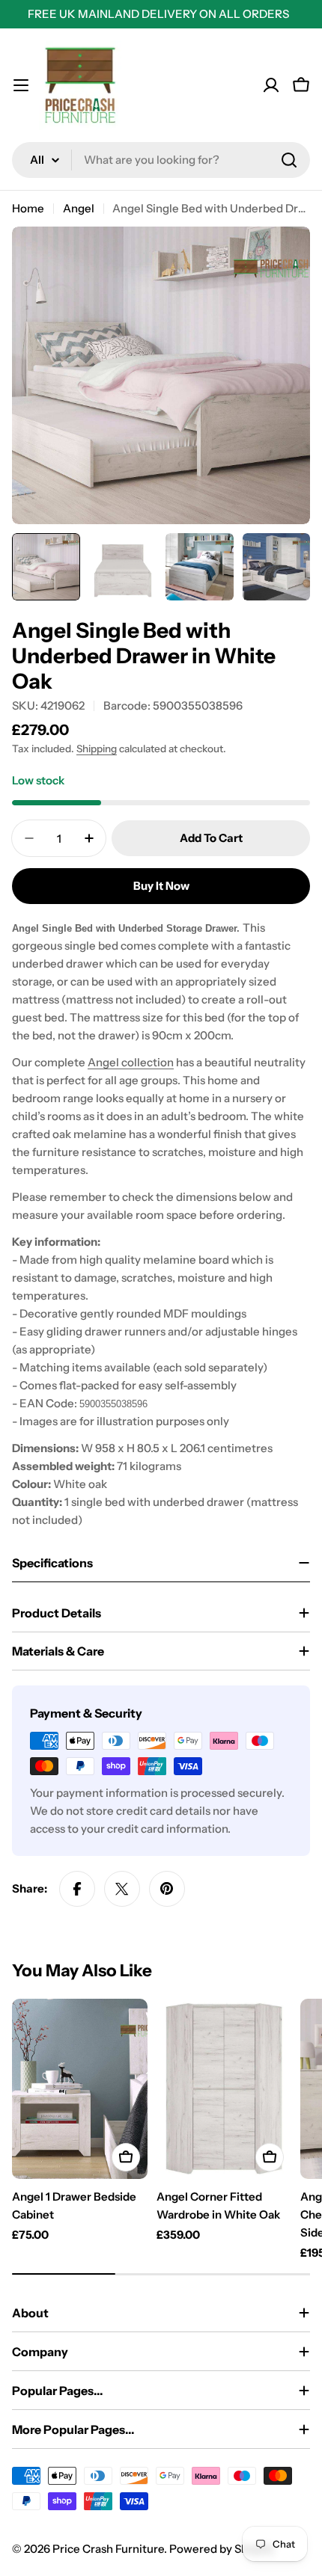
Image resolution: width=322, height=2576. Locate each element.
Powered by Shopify (222, 2549)
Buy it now (161, 886)
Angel (79, 208)
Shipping (97, 748)
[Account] (271, 85)
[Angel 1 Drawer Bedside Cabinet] (80, 2089)
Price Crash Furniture (108, 2549)
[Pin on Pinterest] (167, 1889)
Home (28, 208)
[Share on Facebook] (77, 1889)
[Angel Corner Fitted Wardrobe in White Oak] (224, 2089)
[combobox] (161, 160)
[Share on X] (122, 1889)
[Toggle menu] (21, 85)
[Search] (289, 160)
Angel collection (131, 1062)
